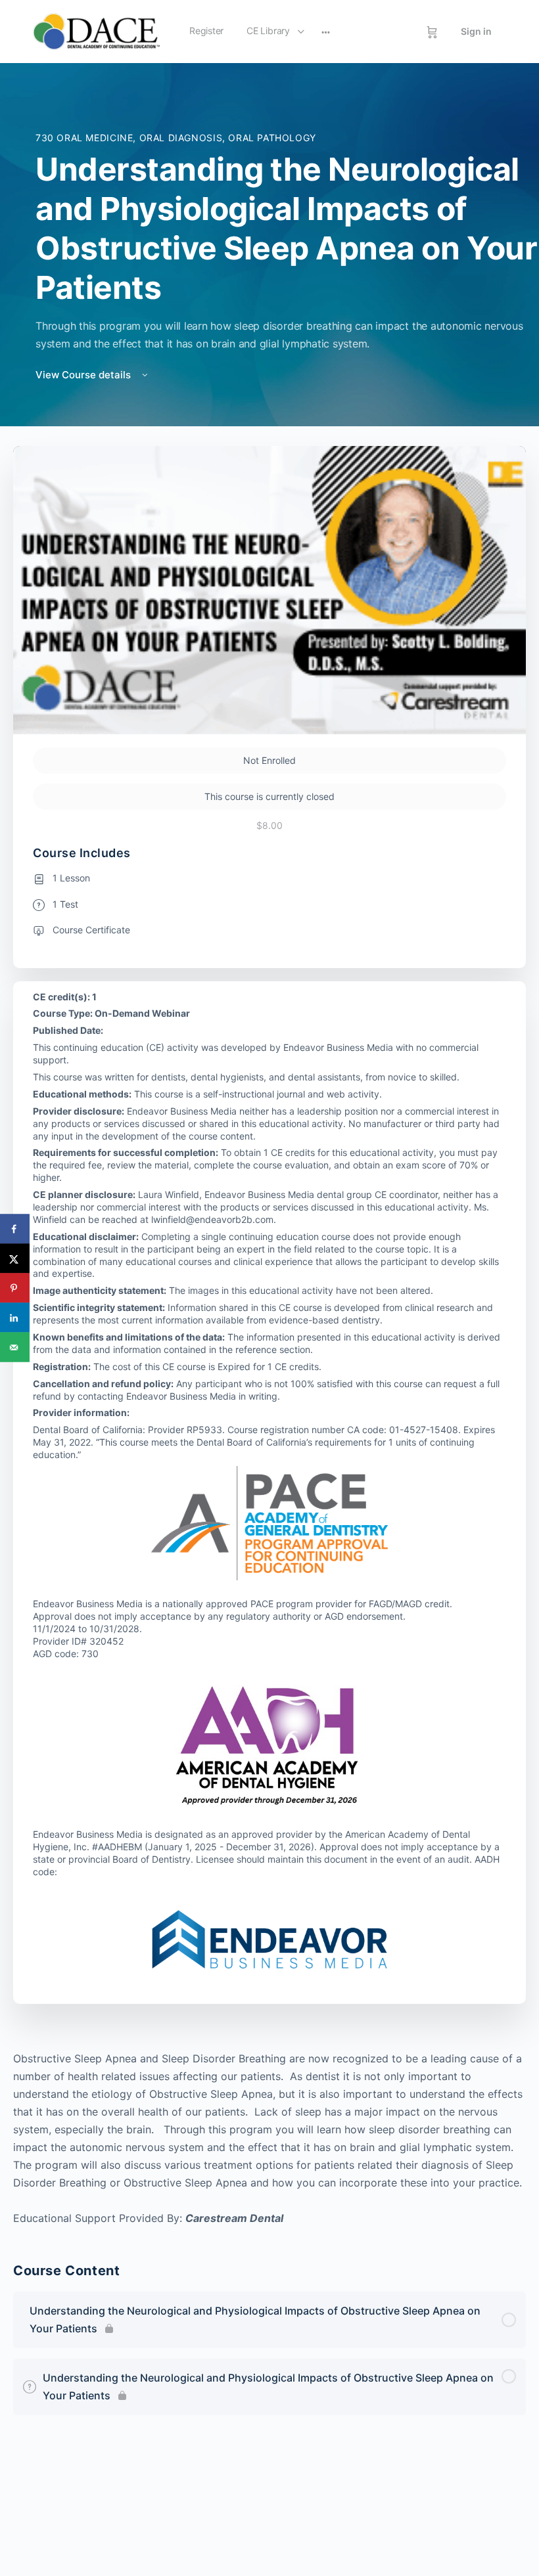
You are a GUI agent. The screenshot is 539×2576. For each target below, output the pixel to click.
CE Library (268, 31)
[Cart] (432, 32)
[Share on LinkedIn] (15, 1318)
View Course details (84, 375)
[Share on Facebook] (15, 1229)
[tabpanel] (269, 2139)
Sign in (476, 31)
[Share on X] (15, 1259)
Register (206, 31)
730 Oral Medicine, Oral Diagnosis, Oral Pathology (176, 138)
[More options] (326, 32)
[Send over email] (15, 1347)
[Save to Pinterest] (15, 1288)
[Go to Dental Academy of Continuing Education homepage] (96, 31)
